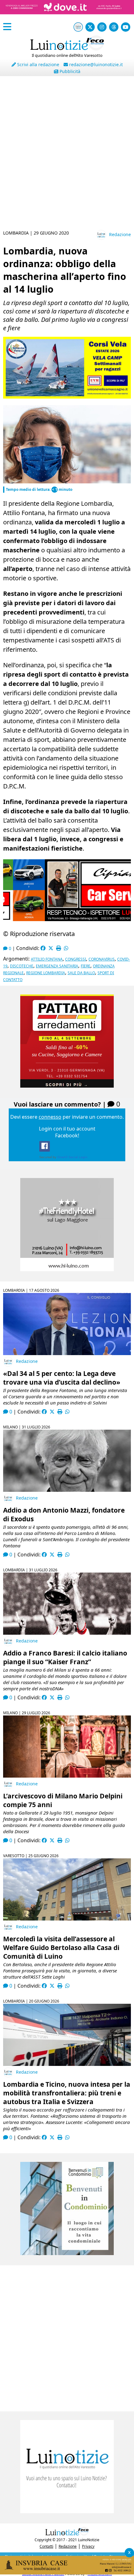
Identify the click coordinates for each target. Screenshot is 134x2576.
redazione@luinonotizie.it (95, 64)
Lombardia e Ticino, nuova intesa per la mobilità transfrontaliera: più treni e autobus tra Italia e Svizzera (67, 2093)
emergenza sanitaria (57, 966)
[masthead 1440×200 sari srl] (67, 17)
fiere (86, 966)
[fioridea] (67, 2511)
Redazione (120, 234)
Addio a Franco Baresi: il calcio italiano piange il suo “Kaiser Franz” (65, 1657)
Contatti (46, 2546)
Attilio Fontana (47, 959)
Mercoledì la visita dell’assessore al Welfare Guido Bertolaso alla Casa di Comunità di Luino (61, 1948)
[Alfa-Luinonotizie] (67, 2253)
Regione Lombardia (46, 973)
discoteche (22, 966)
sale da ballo (81, 973)
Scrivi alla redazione (38, 64)
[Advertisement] (67, 155)
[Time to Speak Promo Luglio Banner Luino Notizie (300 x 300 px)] (67, 1086)
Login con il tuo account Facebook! (67, 1132)
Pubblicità (69, 71)
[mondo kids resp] (67, 397)
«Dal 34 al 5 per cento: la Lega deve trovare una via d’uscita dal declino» (62, 1378)
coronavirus (102, 959)
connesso (50, 1117)
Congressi (76, 959)
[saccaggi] (67, 1269)
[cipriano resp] (67, 919)
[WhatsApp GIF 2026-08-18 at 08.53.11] (67, 2573)
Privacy (88, 2546)
